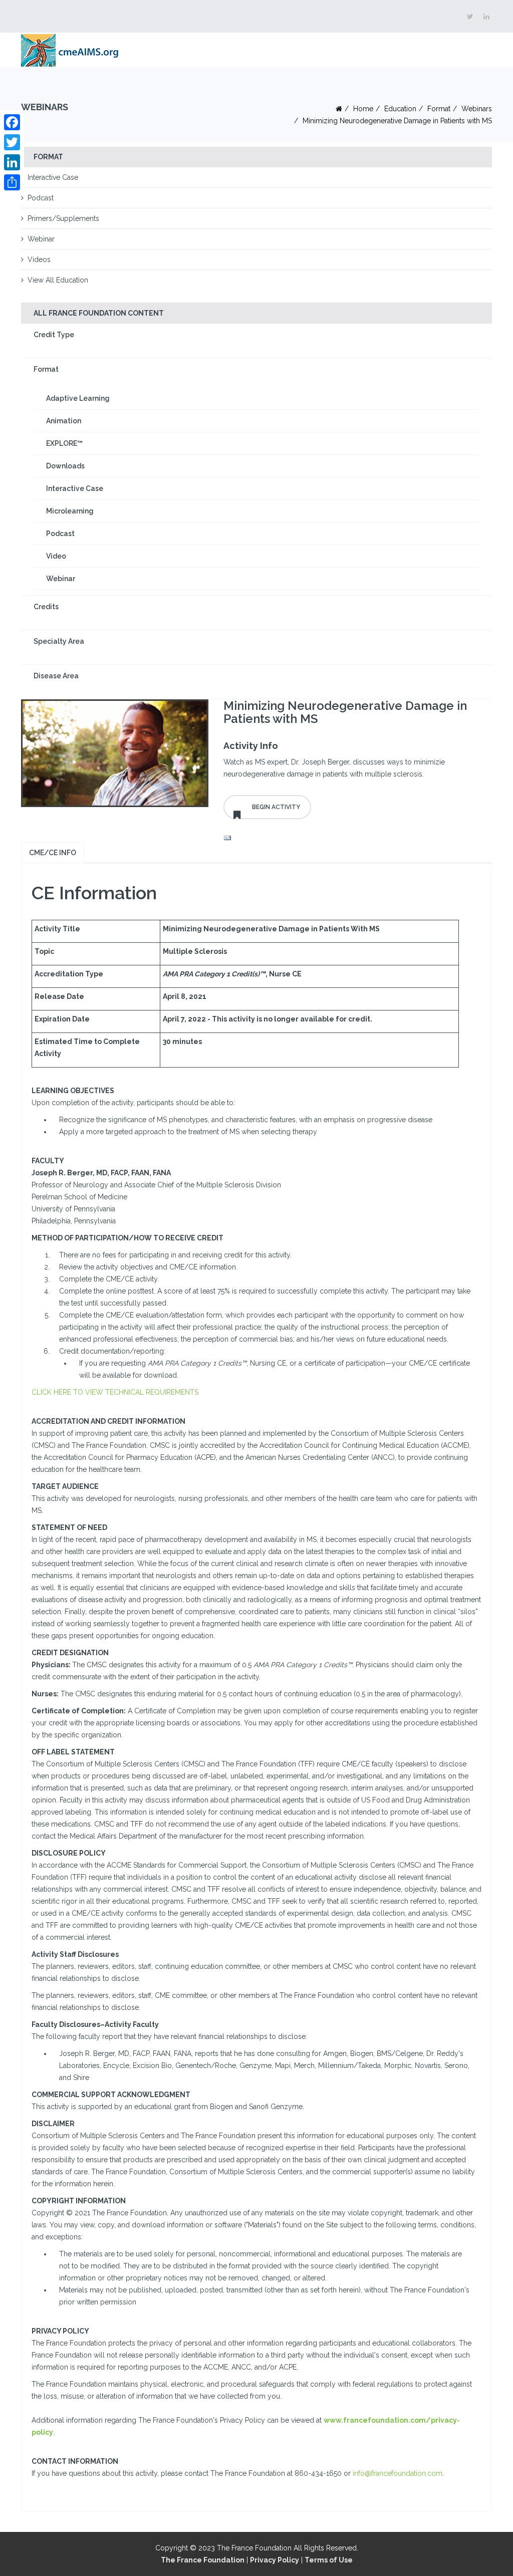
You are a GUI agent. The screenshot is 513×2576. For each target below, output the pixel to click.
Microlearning (70, 511)
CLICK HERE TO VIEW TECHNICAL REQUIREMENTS (115, 1392)
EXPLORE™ (64, 443)
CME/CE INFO (53, 853)
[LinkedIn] (12, 162)
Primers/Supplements (63, 218)
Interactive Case (53, 177)
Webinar (41, 239)
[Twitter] (12, 142)
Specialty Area (59, 641)
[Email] (358, 838)
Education (400, 109)
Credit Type (54, 335)
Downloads (65, 466)
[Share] (12, 182)
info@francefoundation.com (398, 2473)
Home (363, 109)
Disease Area (56, 676)
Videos (39, 260)
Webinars (477, 109)
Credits (46, 607)
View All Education (58, 280)
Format (439, 109)
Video (56, 556)
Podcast (41, 198)
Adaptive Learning (78, 398)
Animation (64, 421)
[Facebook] (12, 122)
